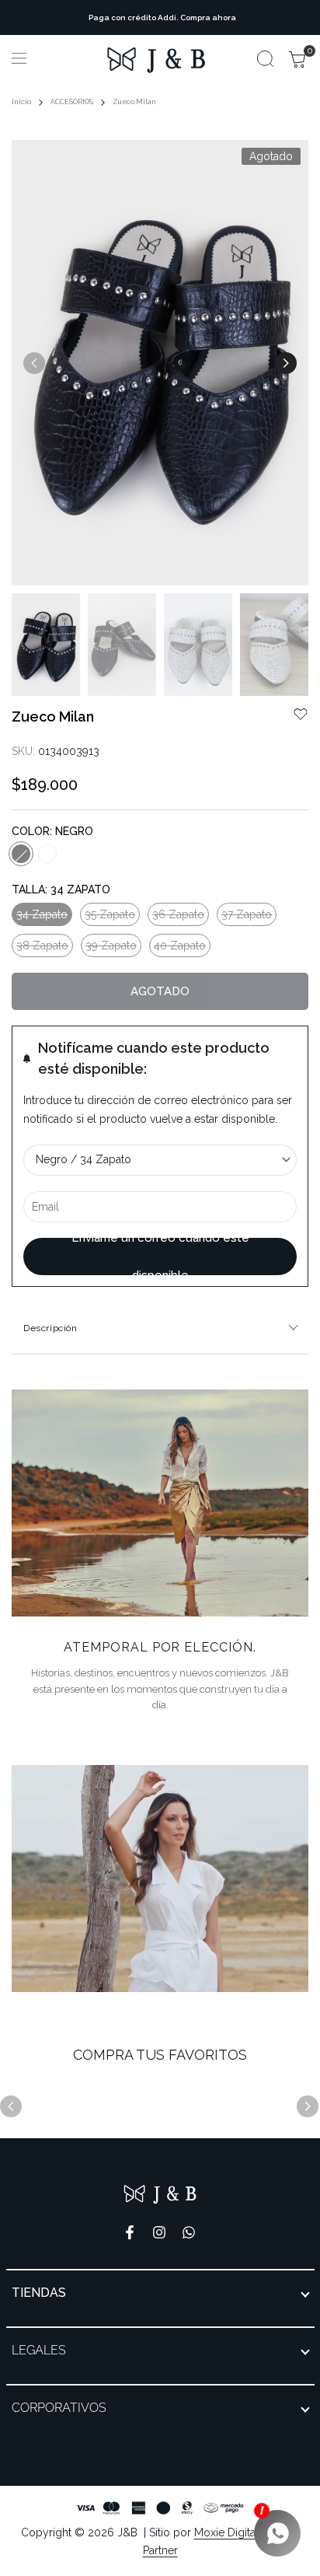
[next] (286, 363)
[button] (301, 714)
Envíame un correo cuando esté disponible (160, 1257)
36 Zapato (178, 917)
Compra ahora (206, 17)
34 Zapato (42, 917)
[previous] (34, 363)
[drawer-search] (265, 59)
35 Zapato (110, 917)
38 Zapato (42, 948)
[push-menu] (19, 58)
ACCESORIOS (72, 102)
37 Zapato (246, 917)
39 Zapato (111, 948)
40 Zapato (179, 948)
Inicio (21, 102)
